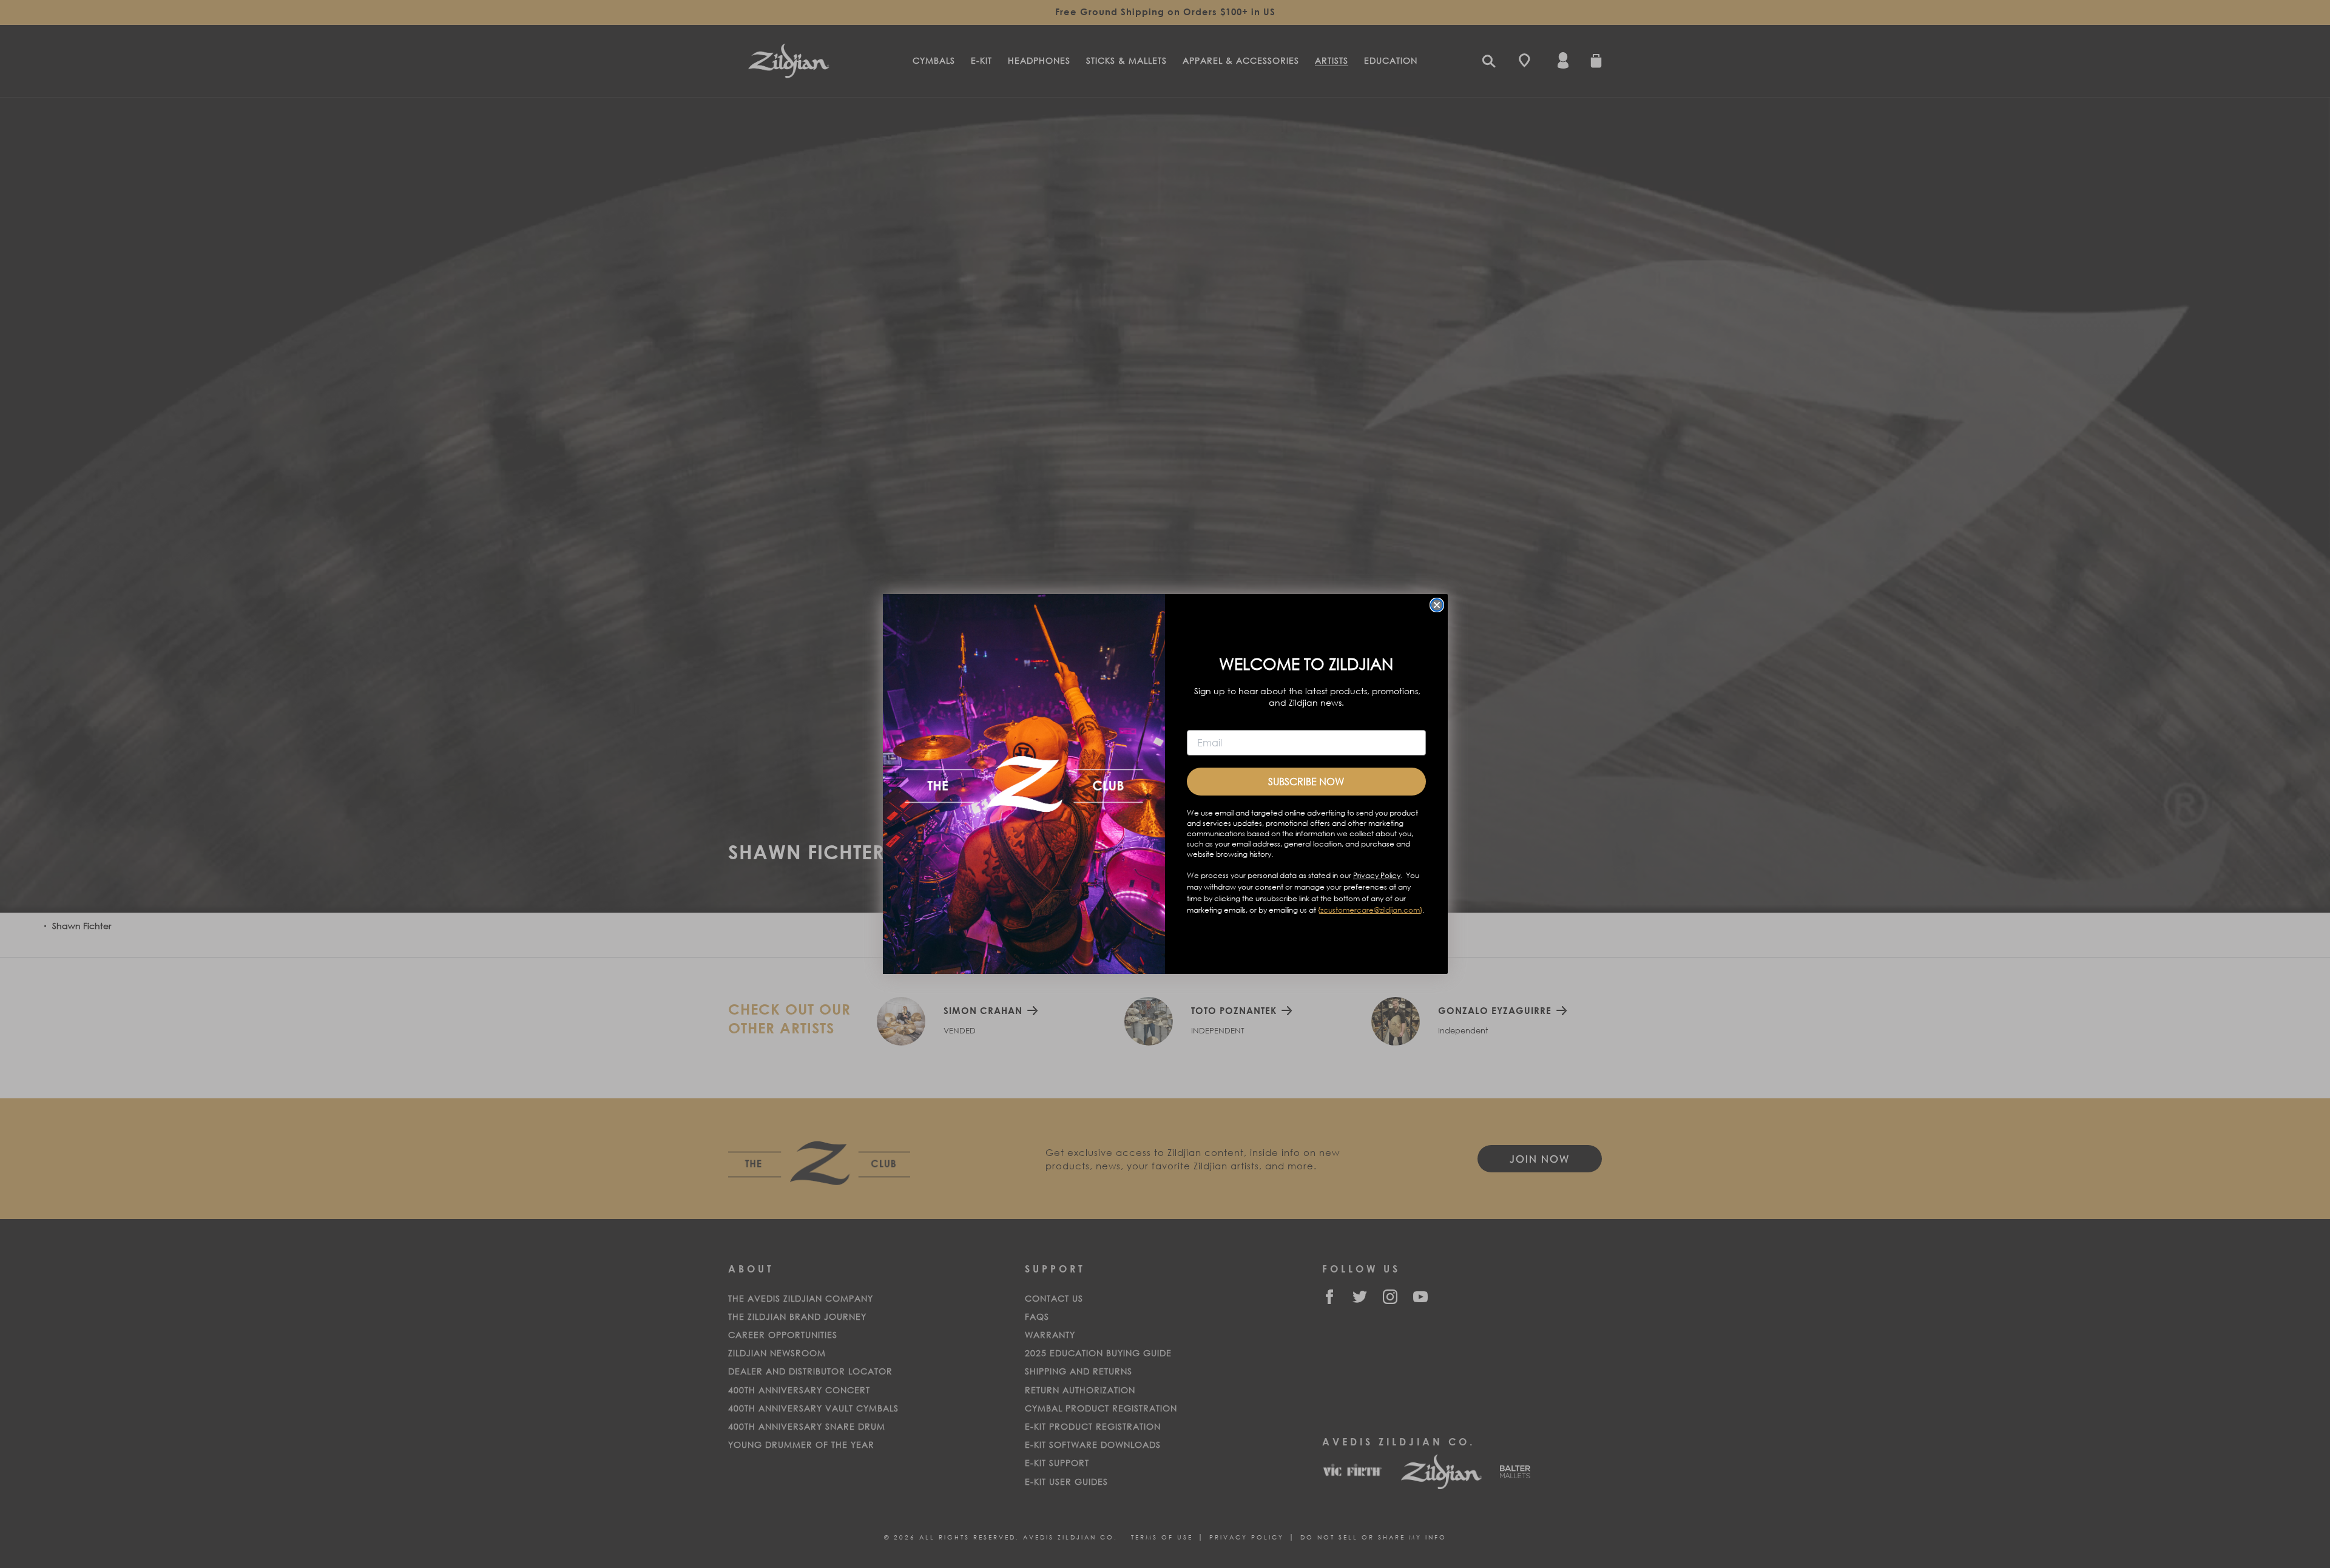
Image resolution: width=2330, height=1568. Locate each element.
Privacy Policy (1377, 875)
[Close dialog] (1437, 605)
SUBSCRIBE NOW (1306, 781)
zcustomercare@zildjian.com (1370, 910)
